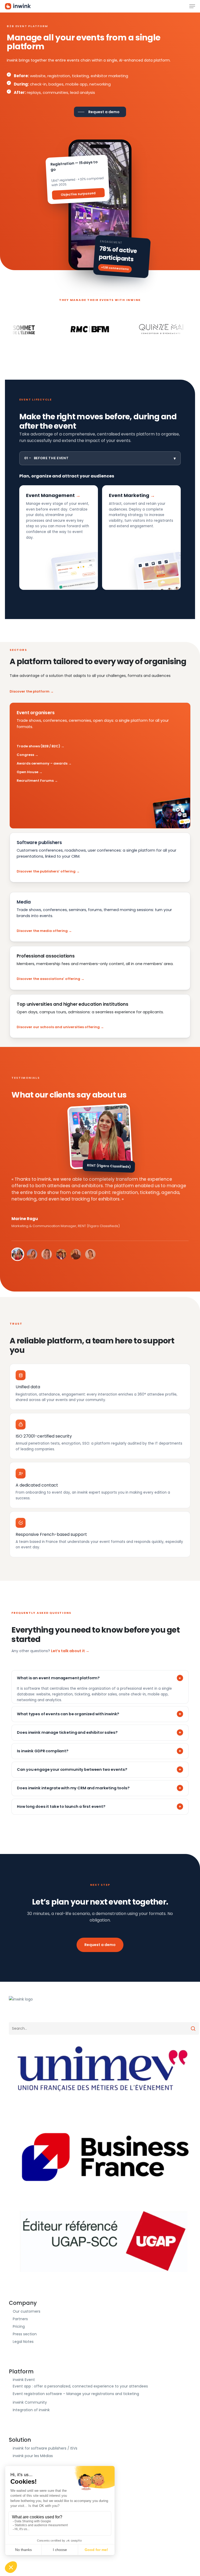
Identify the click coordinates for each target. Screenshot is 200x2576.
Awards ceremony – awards (42, 763)
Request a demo (100, 1945)
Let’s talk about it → (70, 1651)
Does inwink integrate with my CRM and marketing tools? (73, 1788)
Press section (25, 2334)
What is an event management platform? (58, 1678)
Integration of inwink (31, 2410)
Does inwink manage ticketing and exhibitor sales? (67, 1732)
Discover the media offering (42, 931)
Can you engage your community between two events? (72, 1769)
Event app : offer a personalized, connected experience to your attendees (80, 2386)
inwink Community (30, 2402)
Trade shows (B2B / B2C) (38, 746)
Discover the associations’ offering (48, 979)
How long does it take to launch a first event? (61, 1807)
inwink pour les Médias (33, 2456)
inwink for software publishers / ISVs (45, 2448)
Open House (27, 772)
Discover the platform (30, 691)
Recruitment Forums (35, 781)
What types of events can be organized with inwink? (68, 1714)
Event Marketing (129, 495)
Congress (25, 755)
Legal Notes (23, 2342)
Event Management (50, 495)
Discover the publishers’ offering (46, 871)
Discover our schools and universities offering (58, 1027)
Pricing (19, 2326)
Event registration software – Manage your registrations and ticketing (76, 2394)
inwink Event (24, 2380)
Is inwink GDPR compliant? (43, 1751)
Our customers (27, 2311)
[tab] (17, 1254)
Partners (20, 2319)
